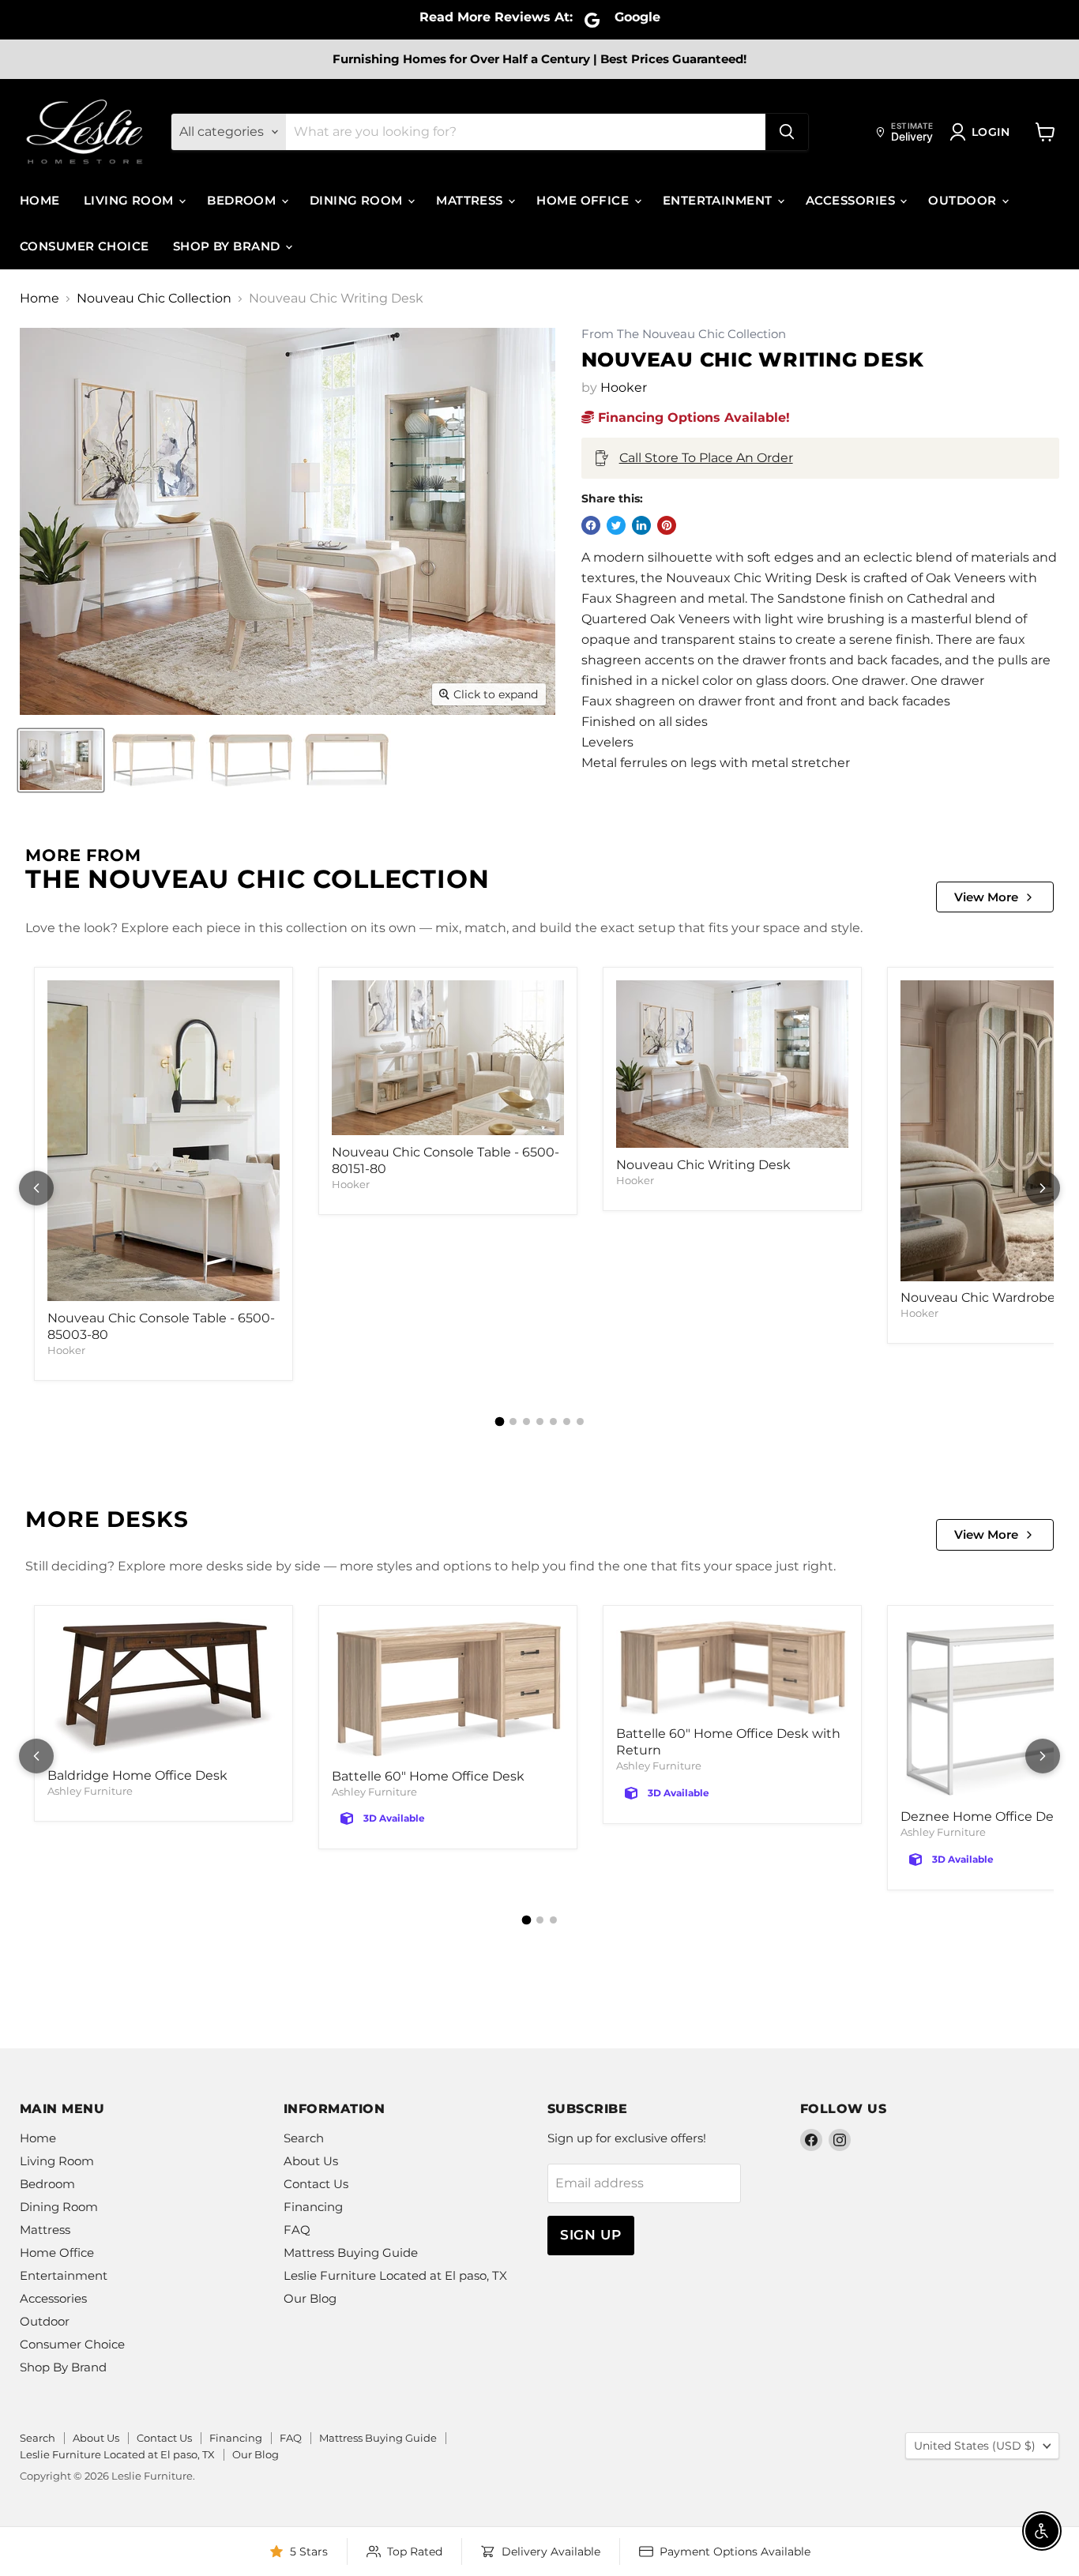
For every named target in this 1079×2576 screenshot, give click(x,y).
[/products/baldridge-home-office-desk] (164, 1689)
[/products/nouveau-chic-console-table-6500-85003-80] (164, 1141)
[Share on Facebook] (591, 525)
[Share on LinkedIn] (641, 525)
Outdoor (964, 200)
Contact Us (316, 2184)
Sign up (591, 2235)
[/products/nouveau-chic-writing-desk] (732, 1064)
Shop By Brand (228, 246)
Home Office (584, 200)
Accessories (852, 200)
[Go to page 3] (526, 1422)
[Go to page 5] (553, 1422)
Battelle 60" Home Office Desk (428, 1776)
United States (975, 2446)
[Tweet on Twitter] (616, 525)
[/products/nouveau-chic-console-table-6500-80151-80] (448, 1058)
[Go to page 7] (580, 1422)
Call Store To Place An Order (706, 458)
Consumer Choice (85, 246)
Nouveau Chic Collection (154, 299)
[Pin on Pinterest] (667, 525)
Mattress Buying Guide (351, 2253)
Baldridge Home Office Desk (137, 1775)
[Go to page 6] (567, 1422)
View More (986, 897)
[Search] (787, 132)
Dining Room (358, 200)
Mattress (471, 200)
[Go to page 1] (499, 1422)
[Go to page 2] (513, 1422)
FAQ (297, 2230)
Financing (313, 2207)
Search (304, 2138)
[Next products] (1043, 1188)
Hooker (624, 387)
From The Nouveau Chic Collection (684, 335)
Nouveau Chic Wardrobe (978, 1297)
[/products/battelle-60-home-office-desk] (448, 1689)
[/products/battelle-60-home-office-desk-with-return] (732, 1668)
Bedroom (243, 200)
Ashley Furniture (90, 1791)
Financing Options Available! (692, 417)
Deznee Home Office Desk (984, 1816)
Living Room (130, 200)
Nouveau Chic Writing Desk (703, 1165)
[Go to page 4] (540, 1422)
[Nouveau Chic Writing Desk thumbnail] (61, 760)
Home (40, 200)
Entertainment (719, 200)
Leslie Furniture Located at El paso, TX (395, 2275)
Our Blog (310, 2298)
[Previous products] (36, 1188)
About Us (311, 2161)
